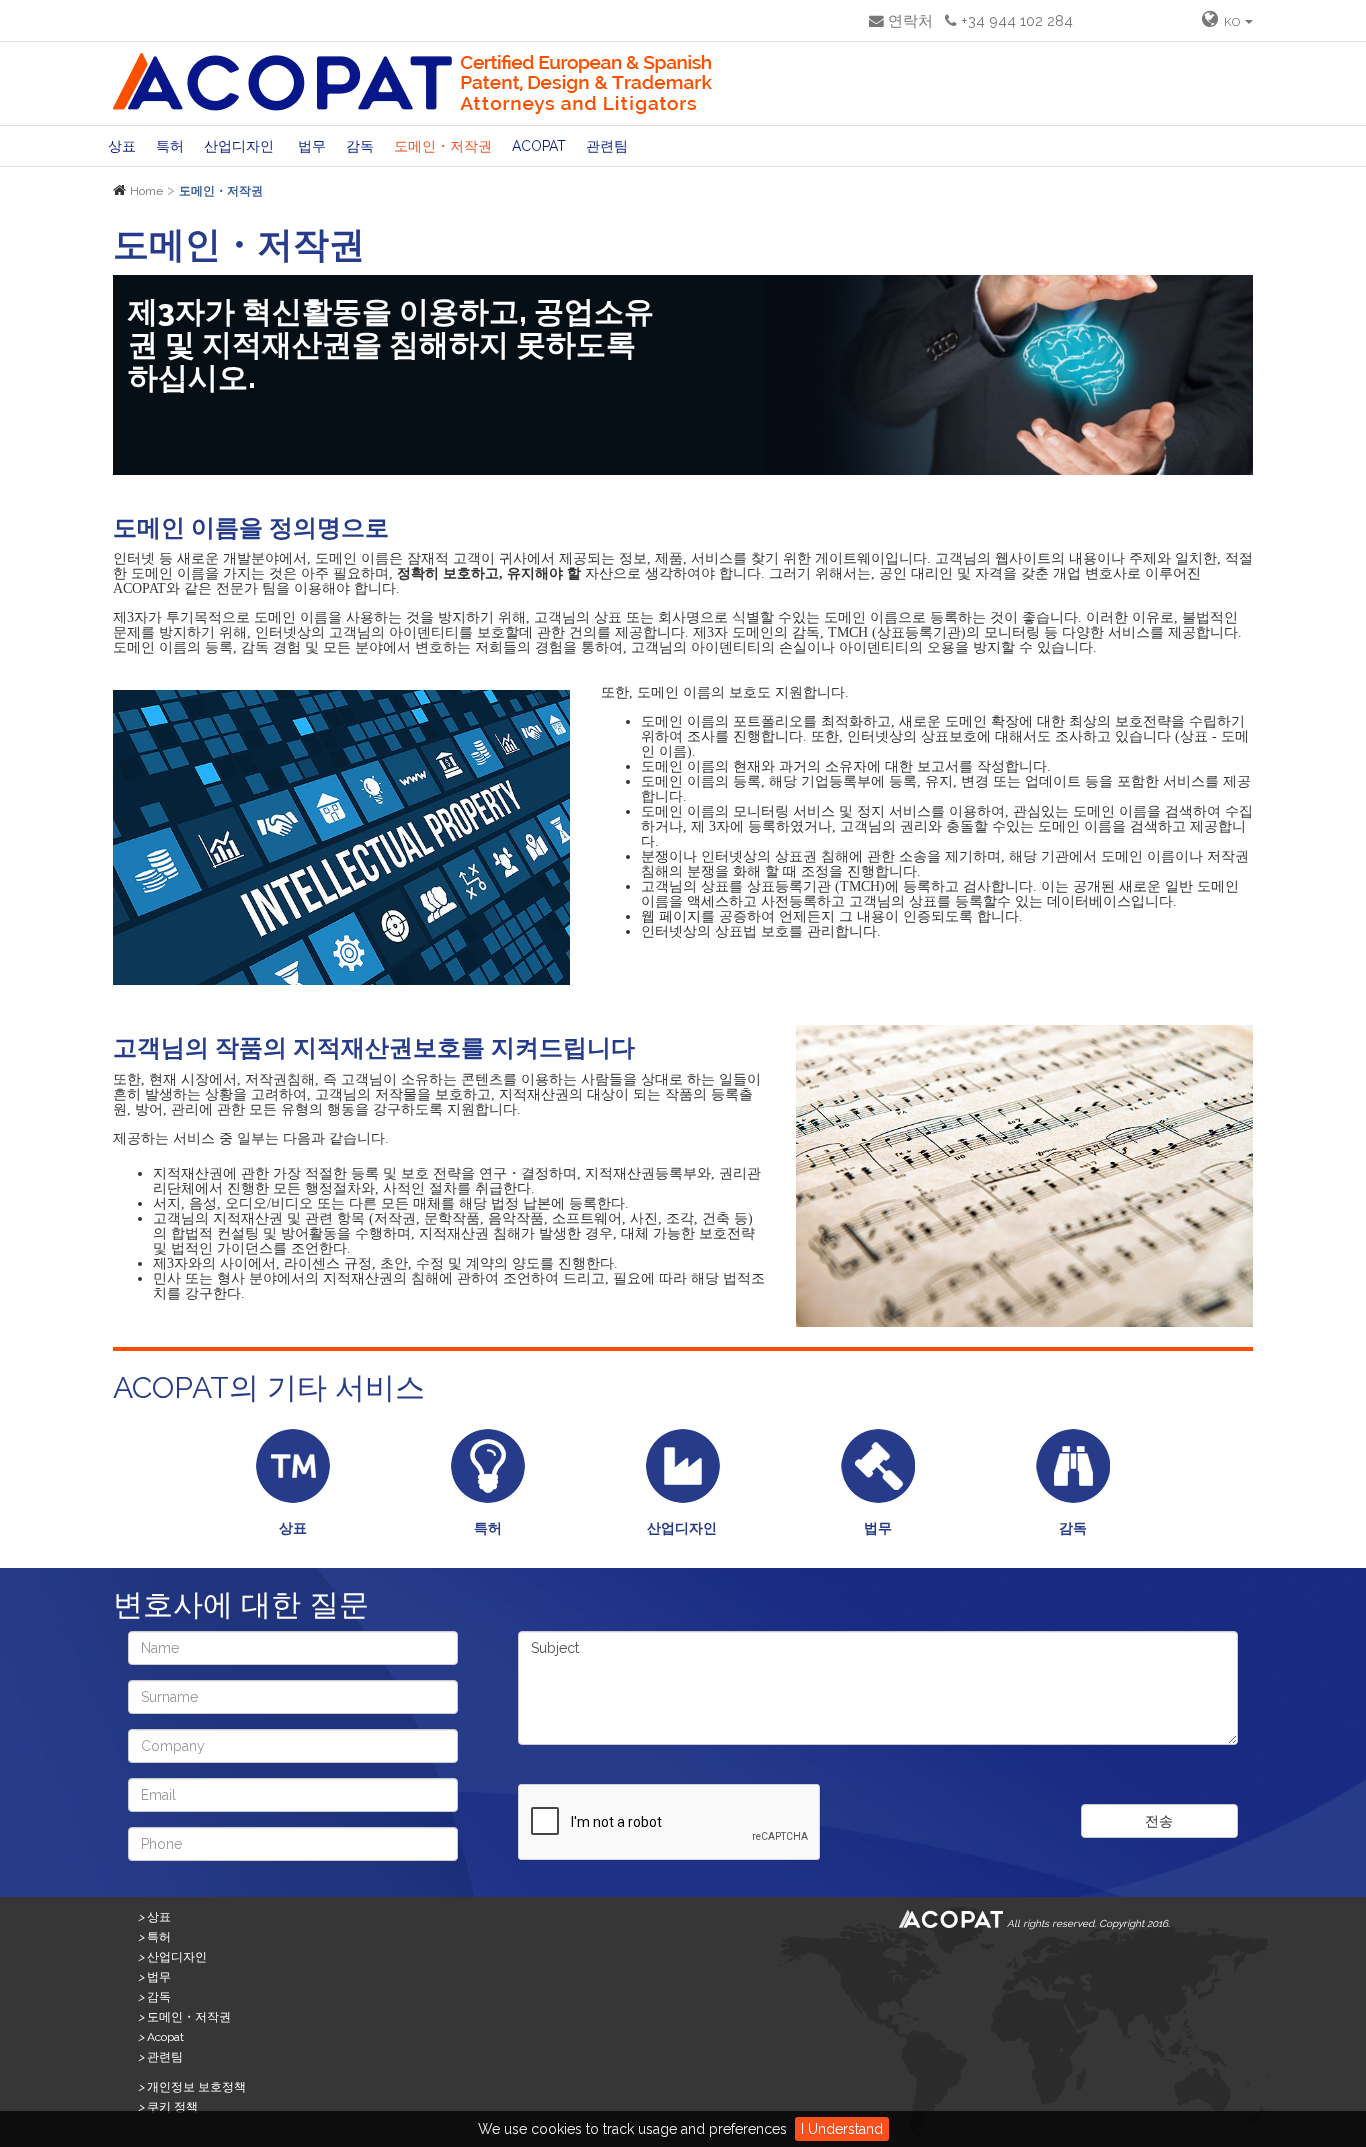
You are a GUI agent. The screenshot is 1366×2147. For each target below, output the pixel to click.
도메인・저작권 (221, 191)
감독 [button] (360, 146)
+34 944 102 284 (1015, 20)
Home (146, 191)
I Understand (842, 2129)
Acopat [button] (539, 146)
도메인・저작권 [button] (443, 146)
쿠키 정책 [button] (168, 2107)
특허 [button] (170, 146)
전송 (1159, 1821)
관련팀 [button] (607, 146)
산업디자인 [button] (241, 146)
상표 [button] (122, 146)
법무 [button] (312, 146)
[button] (1227, 20)
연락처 (908, 20)
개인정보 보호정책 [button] (192, 2087)
